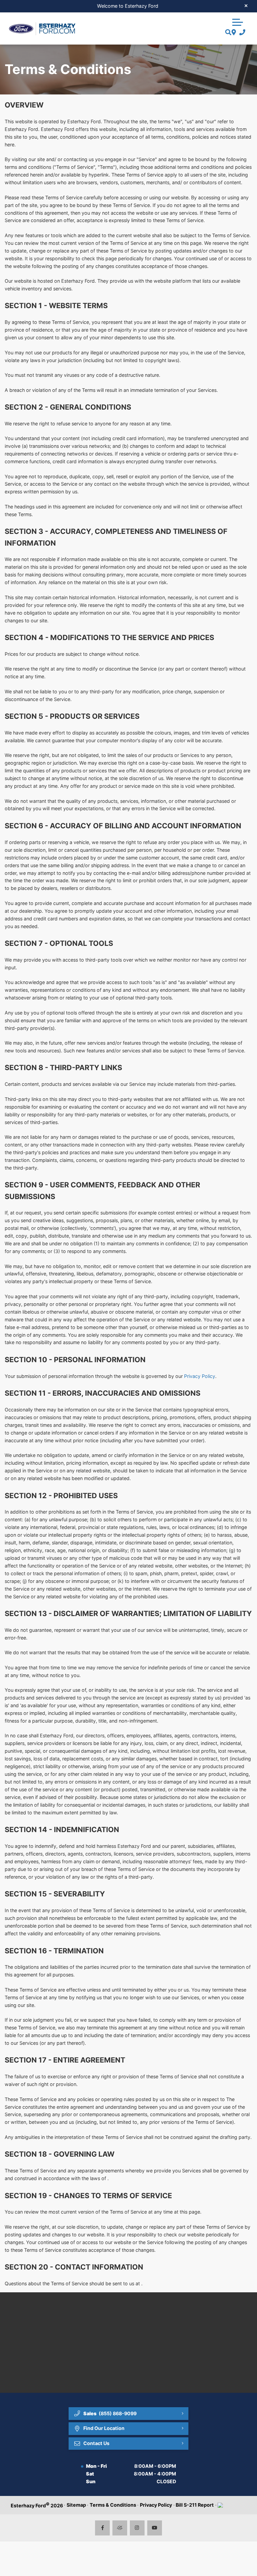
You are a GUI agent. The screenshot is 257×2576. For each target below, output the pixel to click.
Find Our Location (104, 2428)
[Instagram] (137, 2528)
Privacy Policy (200, 1376)
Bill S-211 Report (195, 2505)
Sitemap (76, 2505)
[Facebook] (103, 2528)
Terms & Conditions (113, 2505)
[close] (246, 5)
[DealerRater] (120, 2528)
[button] (238, 21)
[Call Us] (241, 33)
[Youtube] (155, 2528)
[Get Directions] (233, 33)
